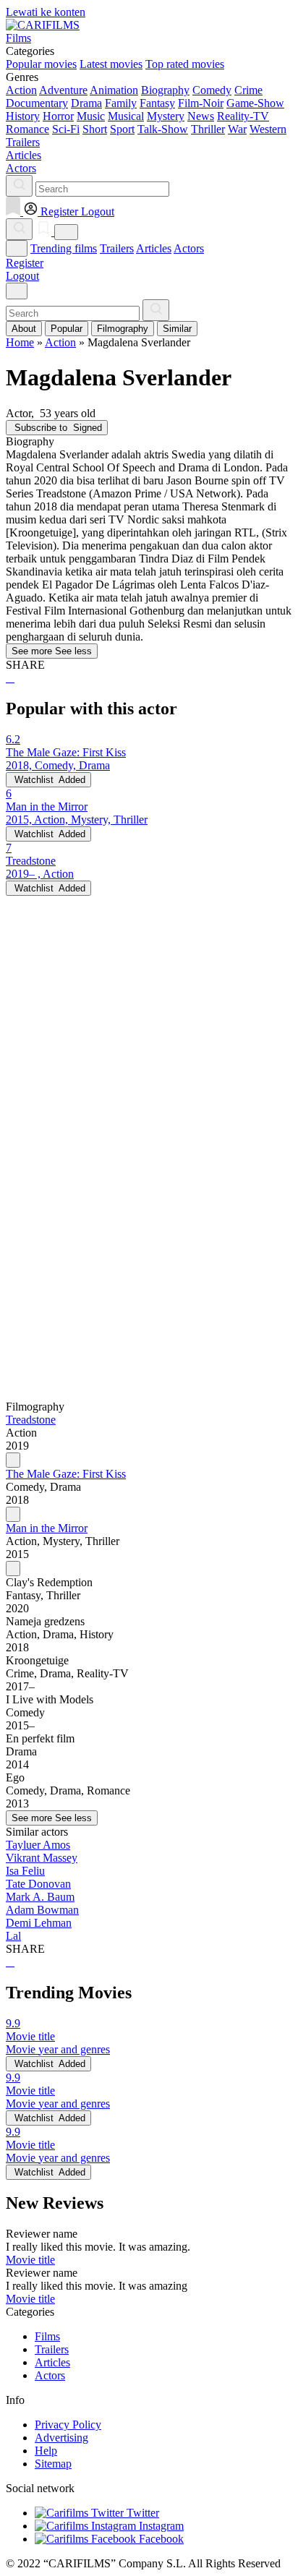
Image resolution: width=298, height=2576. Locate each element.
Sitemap (53, 2464)
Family (121, 103)
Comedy (212, 90)
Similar (177, 329)
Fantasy (157, 103)
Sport (122, 129)
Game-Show (255, 103)
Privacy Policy (68, 2425)
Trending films (64, 248)
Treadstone (31, 1420)
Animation (114, 90)
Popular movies (41, 64)
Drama (86, 103)
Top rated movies (185, 64)
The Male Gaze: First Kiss (66, 1474)
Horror (58, 116)
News (201, 116)
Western (268, 129)
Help (46, 2451)
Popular (67, 329)
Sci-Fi (66, 129)
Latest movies (111, 64)
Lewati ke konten (46, 12)
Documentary (37, 103)
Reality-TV (243, 116)
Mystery (166, 116)
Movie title (30, 2260)
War (237, 129)
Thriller (208, 129)
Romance (27, 129)
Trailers (117, 248)
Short (95, 129)
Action (21, 90)
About (24, 329)
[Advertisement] (149, 1045)
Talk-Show (163, 129)
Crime (248, 90)
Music (91, 116)
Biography (165, 90)
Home (20, 342)
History (23, 116)
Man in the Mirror (47, 1528)
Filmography (123, 329)
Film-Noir (201, 103)
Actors (189, 248)
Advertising (61, 2438)
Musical (126, 116)
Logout (22, 276)
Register (25, 263)
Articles (154, 248)
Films (47, 2336)
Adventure (63, 90)
